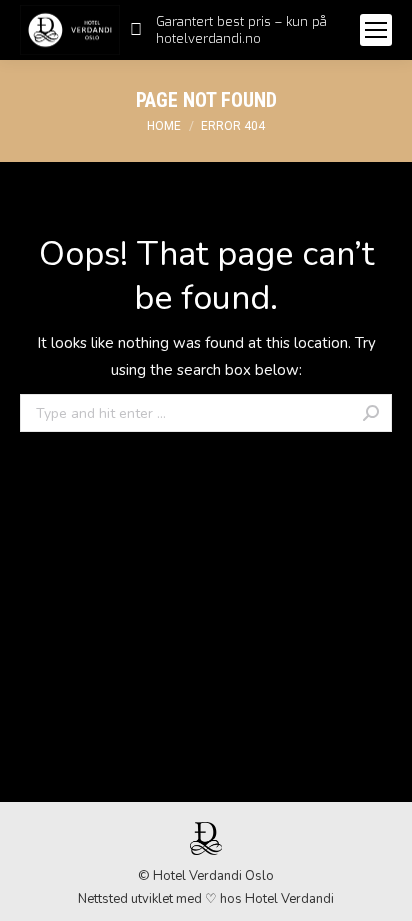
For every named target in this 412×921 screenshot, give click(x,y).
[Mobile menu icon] (376, 30)
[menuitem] (235, 30)
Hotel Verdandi (289, 899)
